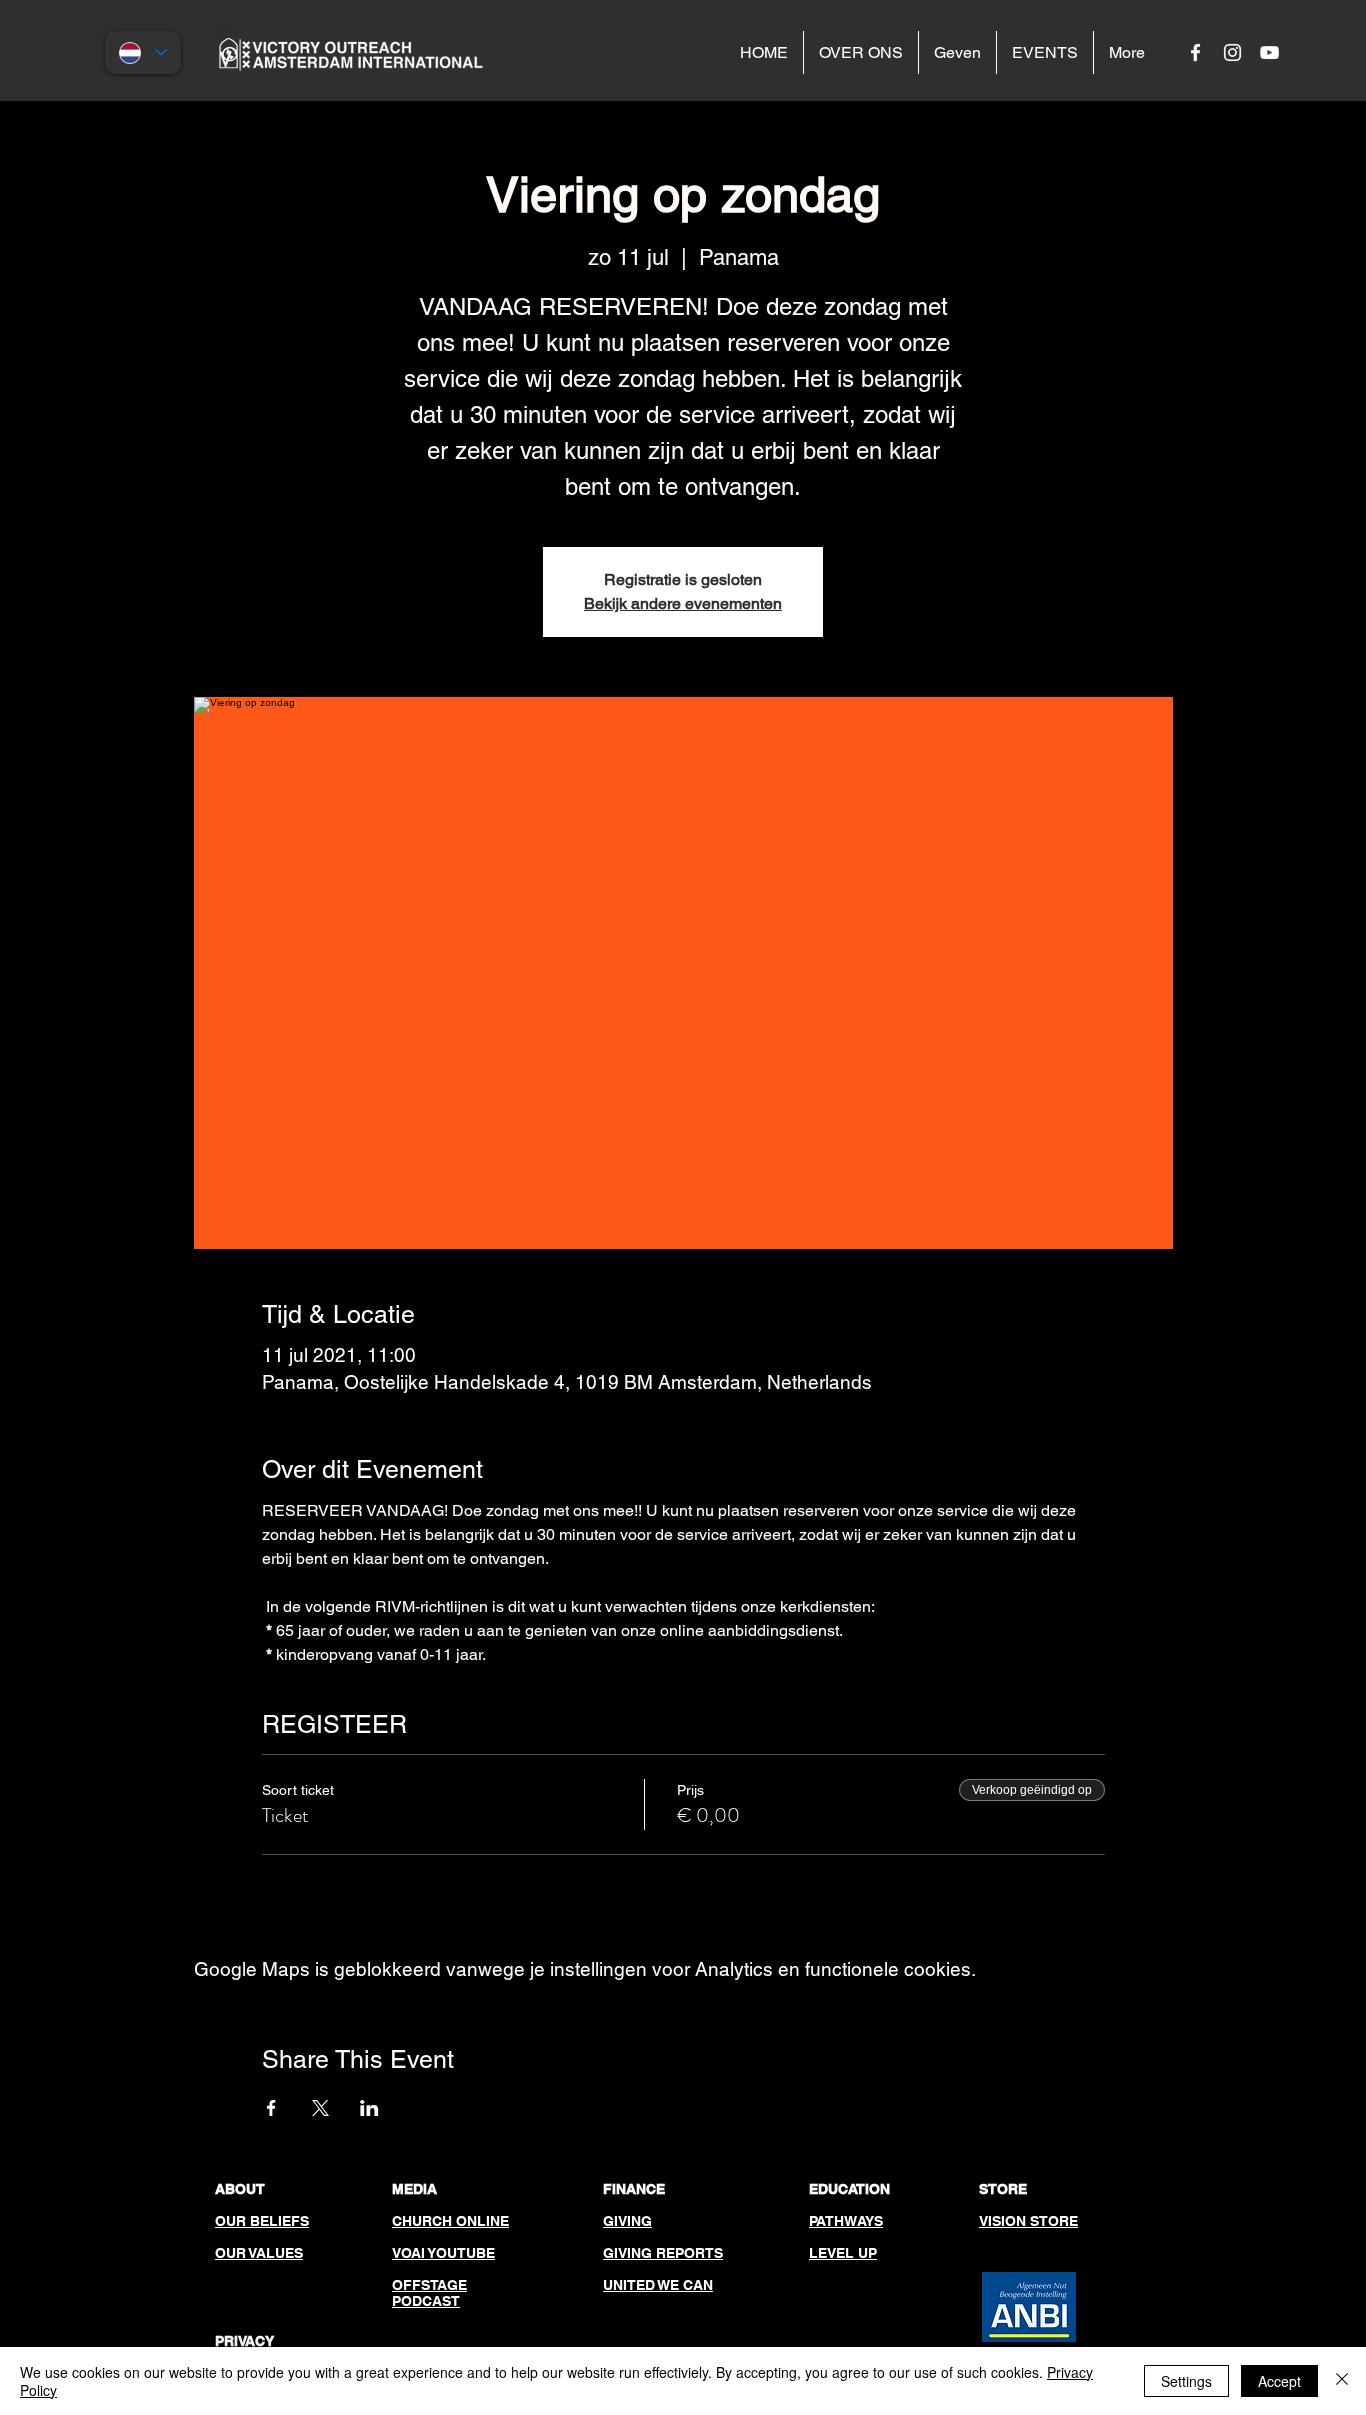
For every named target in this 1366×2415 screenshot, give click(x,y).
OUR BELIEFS (262, 2221)
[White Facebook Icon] (1195, 52)
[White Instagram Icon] (1232, 52)
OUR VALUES (259, 2253)
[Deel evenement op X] (320, 2108)
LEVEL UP (843, 2253)
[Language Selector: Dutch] (143, 52)
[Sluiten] (1342, 2381)
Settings (1186, 2381)
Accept (1279, 2381)
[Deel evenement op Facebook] (271, 2108)
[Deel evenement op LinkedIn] (369, 2108)
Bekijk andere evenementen (683, 603)
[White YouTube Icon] (1269, 52)
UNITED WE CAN (658, 2285)
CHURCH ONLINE (450, 2221)
